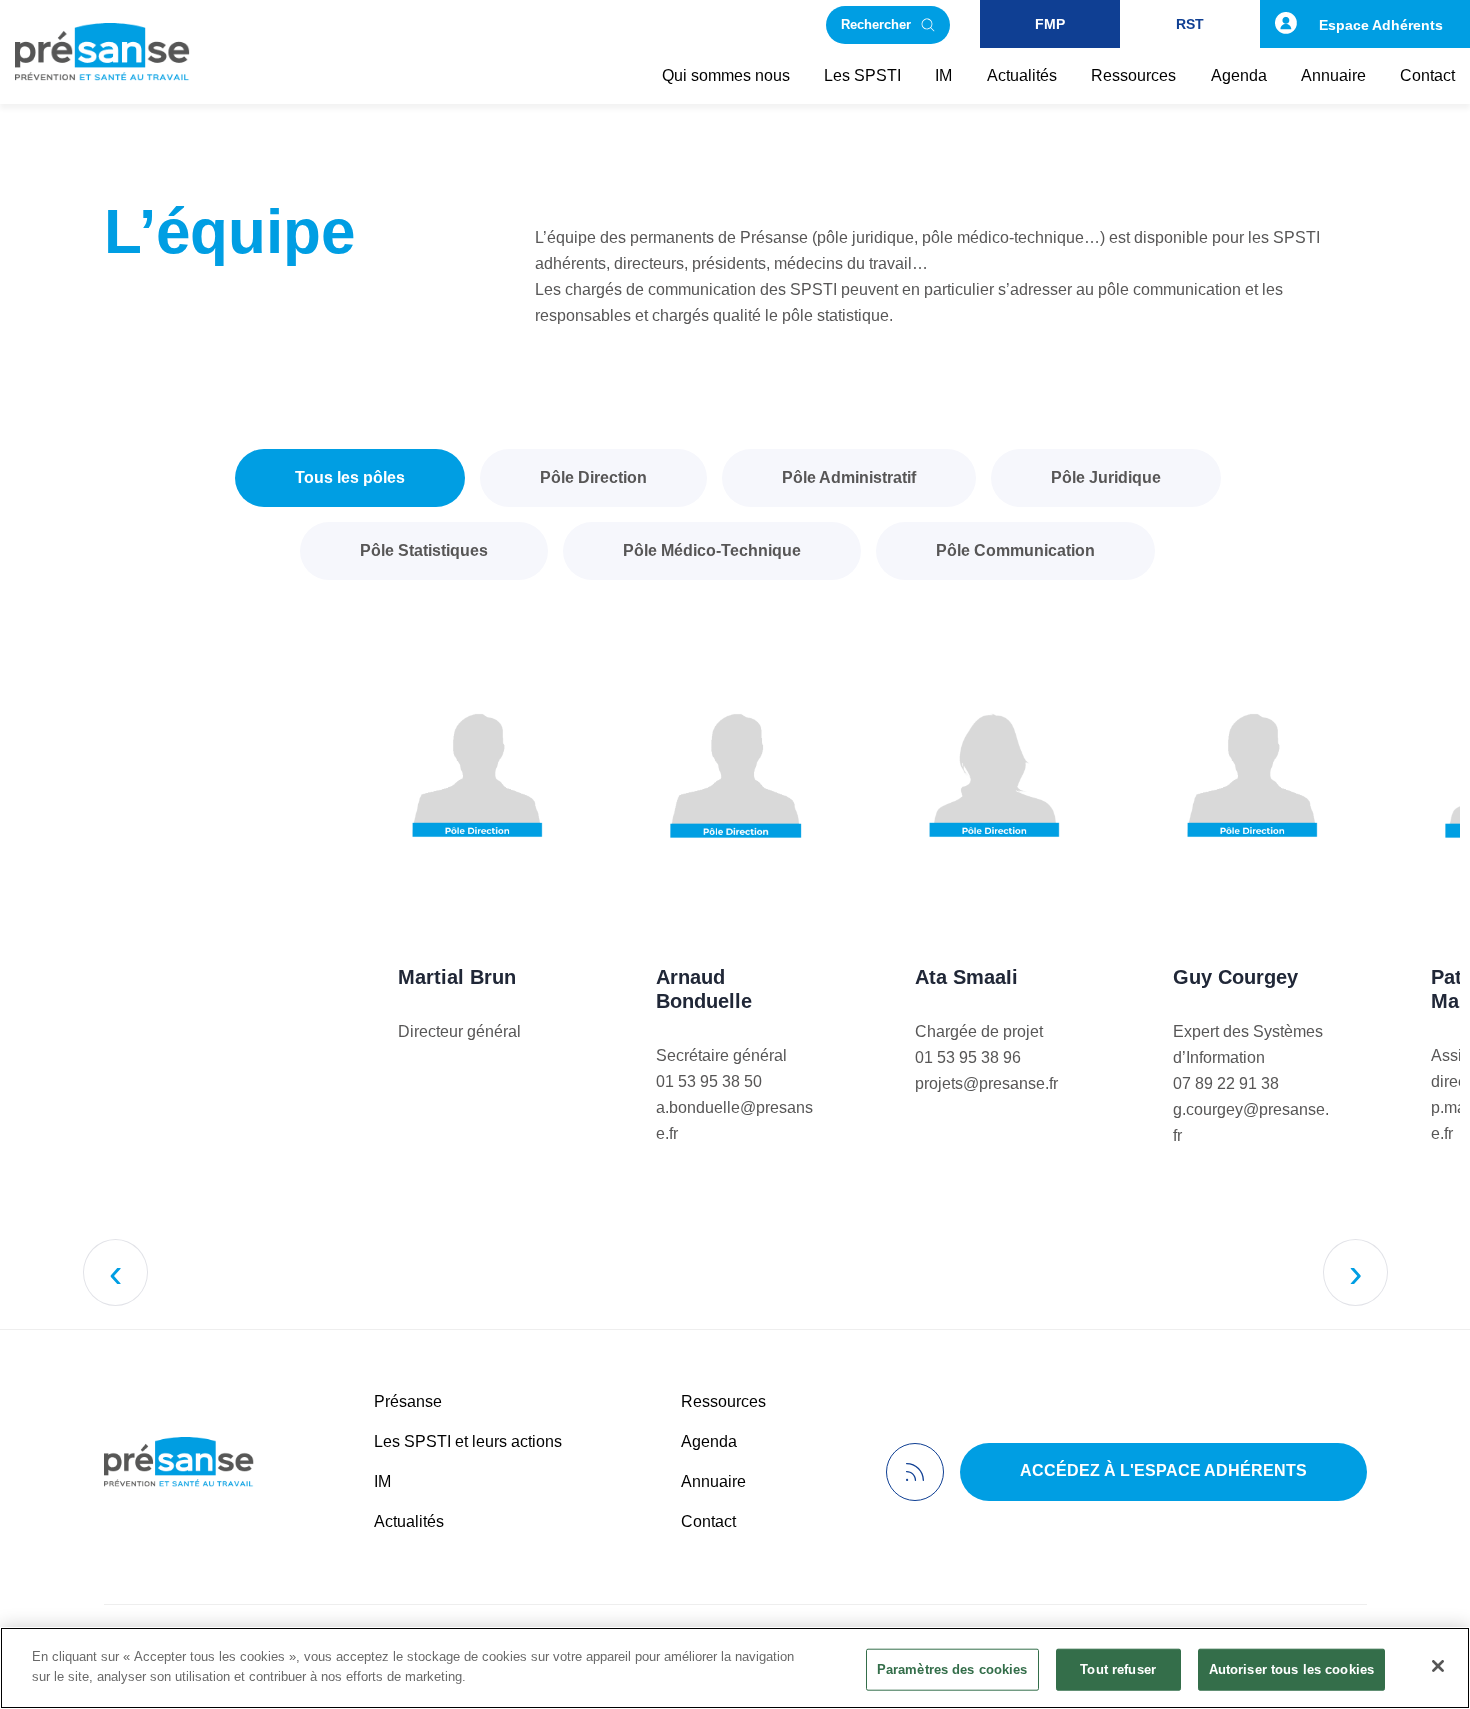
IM (382, 1481)
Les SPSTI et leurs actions (468, 1441)
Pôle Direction (593, 477)
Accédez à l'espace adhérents (1163, 1470)
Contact (708, 1521)
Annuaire (713, 1481)
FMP (1050, 24)
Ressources (723, 1401)
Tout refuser (1118, 1669)
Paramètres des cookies (952, 1669)
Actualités (409, 1521)
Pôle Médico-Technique (712, 550)
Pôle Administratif (849, 477)
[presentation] (115, 1272)
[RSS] (915, 1472)
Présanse (408, 1401)
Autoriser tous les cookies (1291, 1669)
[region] (735, 1668)
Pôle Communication (1015, 550)
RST (1190, 24)
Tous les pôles (350, 477)
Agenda (709, 1441)
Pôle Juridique (1106, 477)
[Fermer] (1438, 1666)
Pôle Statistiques (424, 550)
